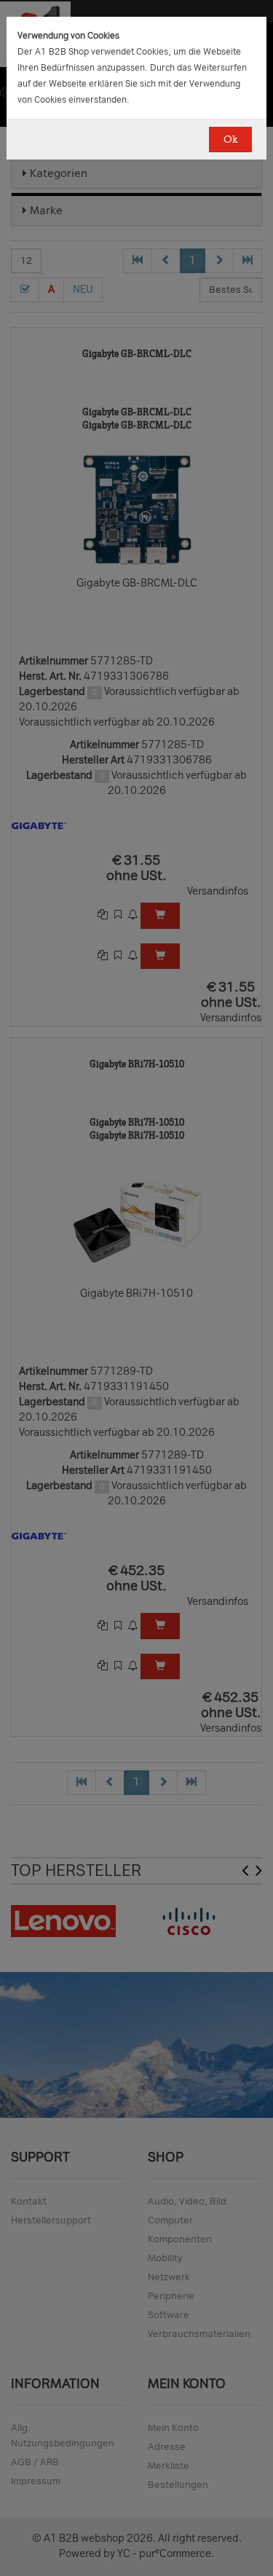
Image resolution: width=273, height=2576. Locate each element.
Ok (230, 140)
